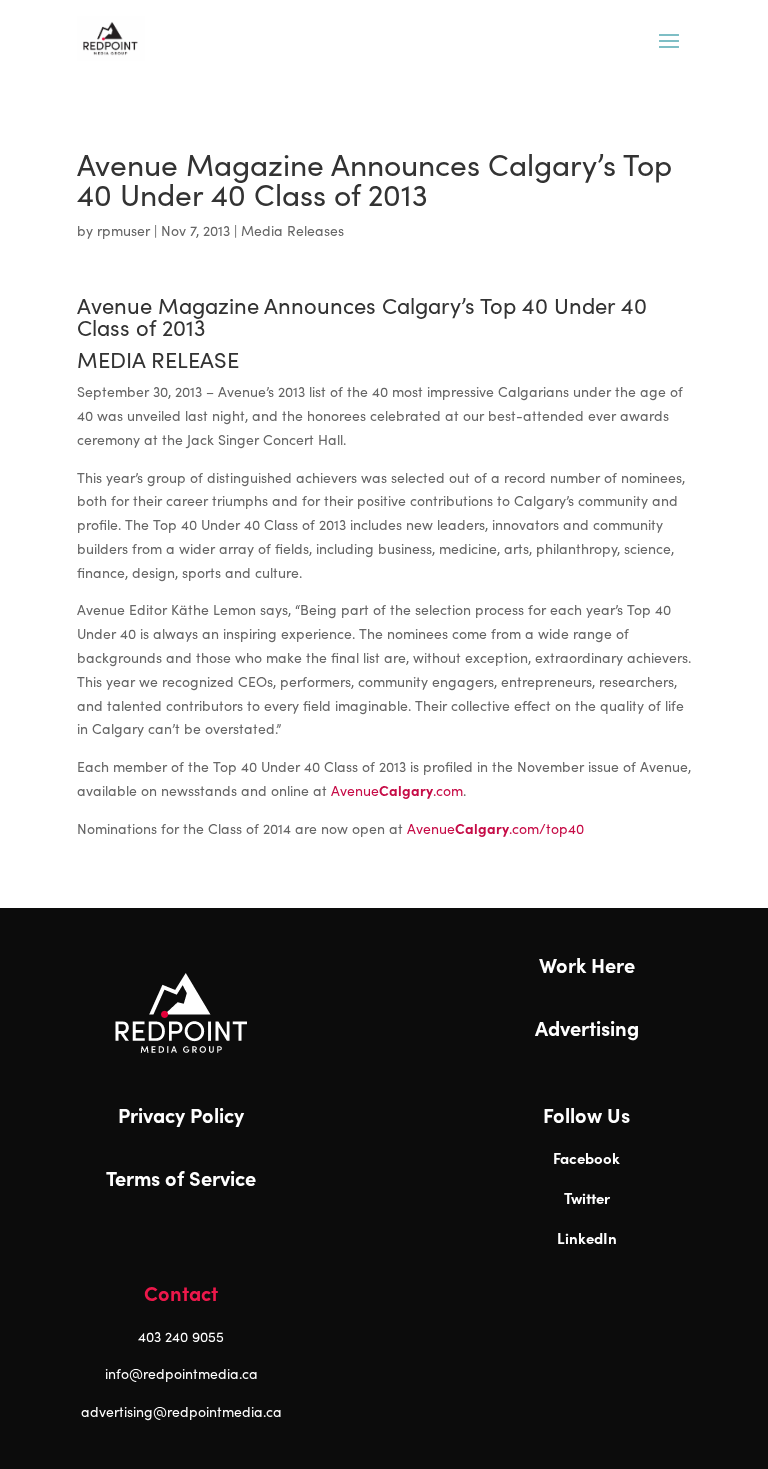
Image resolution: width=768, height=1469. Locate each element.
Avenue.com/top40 (495, 828)
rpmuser (123, 230)
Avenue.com (397, 790)
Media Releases (292, 230)
